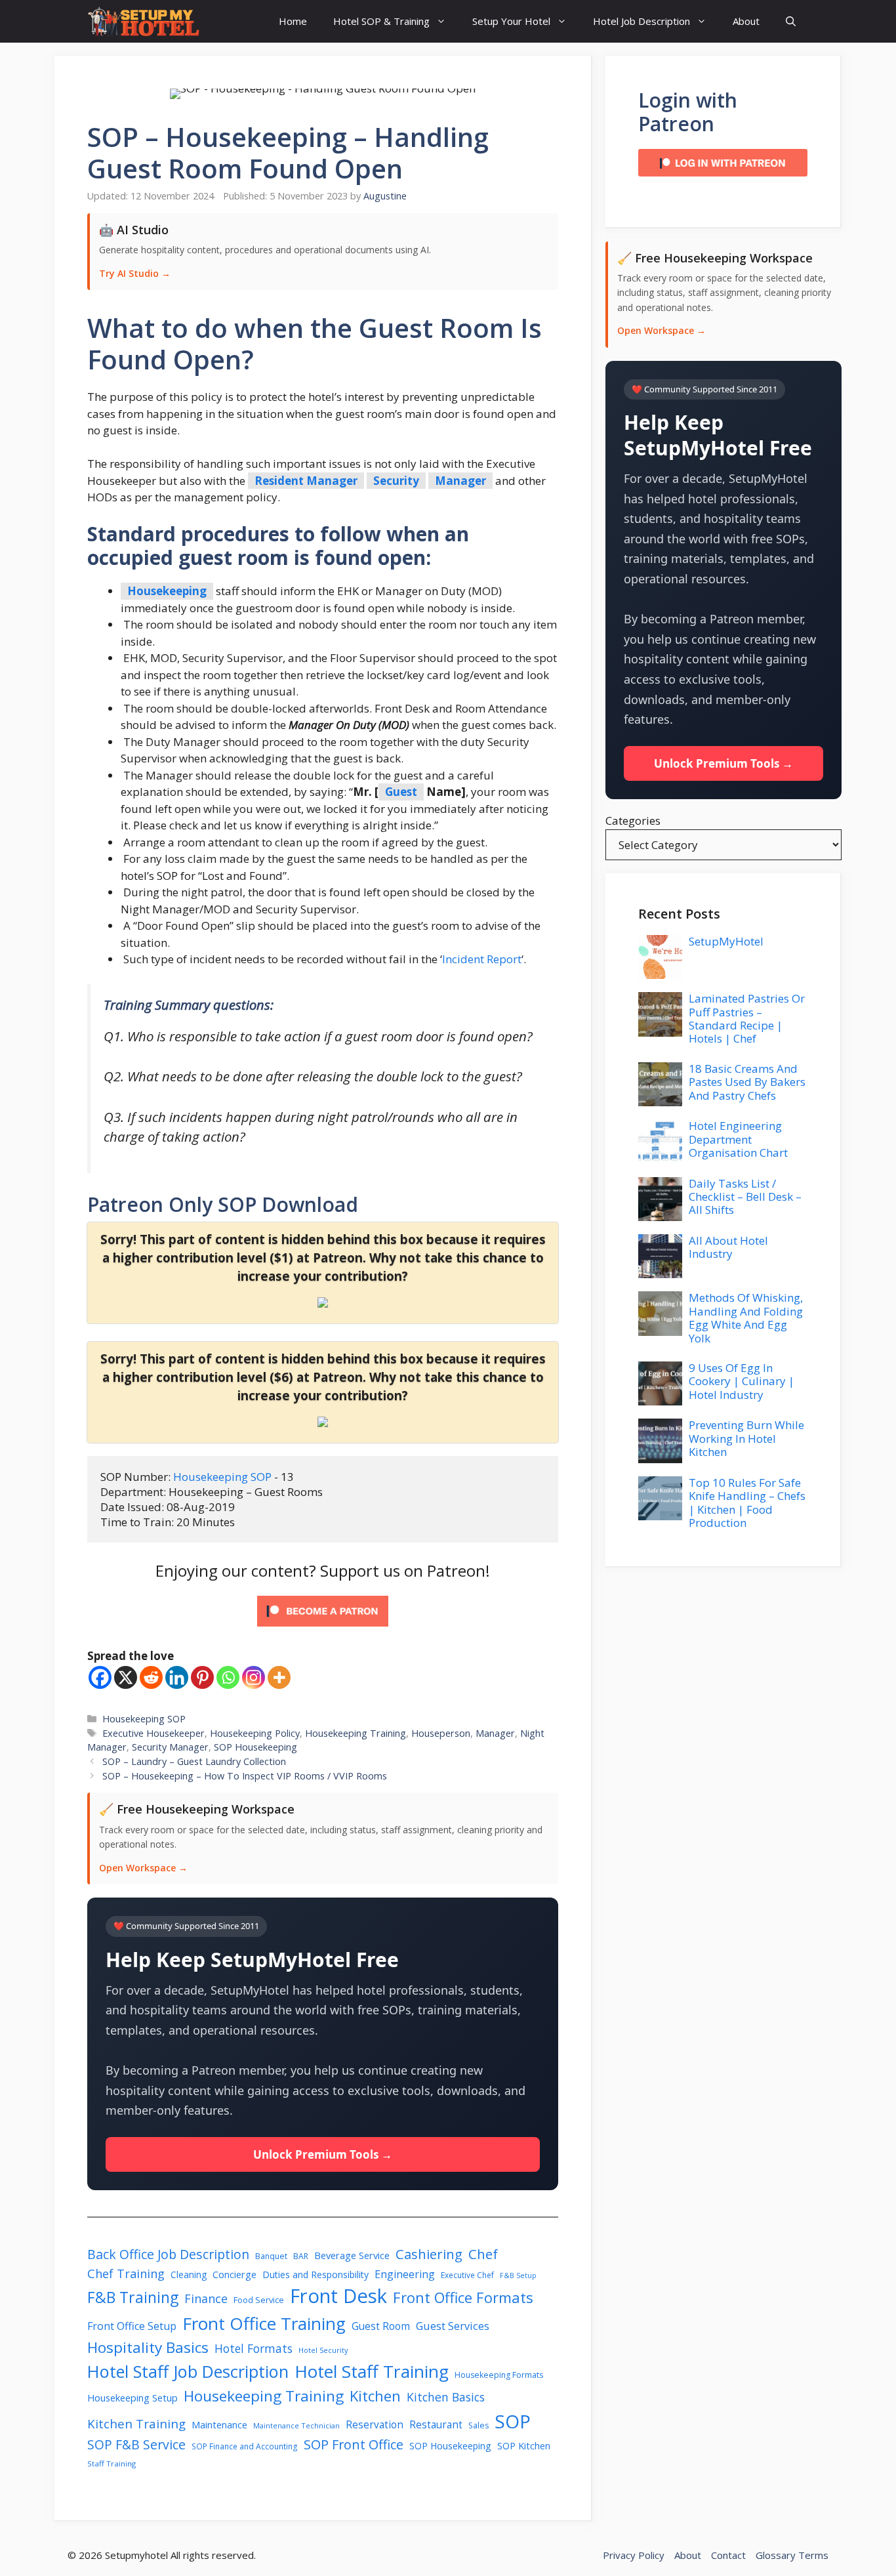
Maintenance (219, 2424)
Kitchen (375, 2396)
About (746, 21)
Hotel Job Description (641, 21)
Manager (460, 481)
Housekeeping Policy (255, 1733)
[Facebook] (100, 1677)
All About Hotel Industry (728, 1247)
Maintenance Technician (296, 2425)
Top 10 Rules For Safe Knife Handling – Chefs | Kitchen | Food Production (747, 1503)
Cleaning (189, 2275)
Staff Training (112, 2463)
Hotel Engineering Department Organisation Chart (738, 1139)
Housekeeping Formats (499, 2375)
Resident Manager (306, 481)
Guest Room (381, 2326)
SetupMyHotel (726, 941)
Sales (479, 2425)
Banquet (271, 2256)
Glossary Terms (792, 2555)
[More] (279, 1677)
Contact (728, 2555)
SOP (513, 2421)
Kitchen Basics (446, 2397)
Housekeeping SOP (224, 1477)
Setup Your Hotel (511, 21)
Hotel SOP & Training (381, 21)
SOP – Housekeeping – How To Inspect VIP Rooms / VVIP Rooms (245, 1776)
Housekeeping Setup (132, 2398)
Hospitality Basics (148, 2347)
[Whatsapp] (228, 1677)
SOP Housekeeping (255, 1747)
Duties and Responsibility (316, 2275)
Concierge (234, 2275)
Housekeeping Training (356, 1733)
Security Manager (170, 1747)
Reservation (375, 2425)
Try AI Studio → (135, 273)
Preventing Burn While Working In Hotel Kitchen (746, 1438)
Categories (633, 821)
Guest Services (453, 2326)
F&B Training (133, 2297)
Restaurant (436, 2425)
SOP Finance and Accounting (245, 2446)
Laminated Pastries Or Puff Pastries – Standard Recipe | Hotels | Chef (747, 1018)
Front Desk (338, 2296)
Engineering (405, 2274)
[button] (791, 21)
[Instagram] (254, 1677)
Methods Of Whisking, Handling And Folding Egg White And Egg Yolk (746, 1318)
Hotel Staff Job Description (188, 2371)
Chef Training (126, 2273)
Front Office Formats (463, 2297)
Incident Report (482, 959)
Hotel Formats (254, 2348)
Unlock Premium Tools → (323, 2154)
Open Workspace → (143, 1868)
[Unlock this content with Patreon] (323, 1303)
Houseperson (441, 1733)
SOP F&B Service (136, 2444)
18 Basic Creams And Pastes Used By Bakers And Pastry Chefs (747, 1082)
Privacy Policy (634, 2555)
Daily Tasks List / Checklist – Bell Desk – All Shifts (745, 1197)
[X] (126, 1677)
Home (293, 21)
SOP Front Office (354, 2444)
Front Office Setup (132, 2326)
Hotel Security (323, 2350)
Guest (401, 792)
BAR (301, 2256)
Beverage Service (352, 2255)
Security (396, 481)
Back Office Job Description (168, 2254)
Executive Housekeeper (153, 1733)
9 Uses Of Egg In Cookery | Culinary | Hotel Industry (742, 1381)
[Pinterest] (202, 1677)
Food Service (259, 2300)
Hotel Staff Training (372, 2371)
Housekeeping (167, 591)
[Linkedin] (177, 1677)
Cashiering (429, 2254)
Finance (206, 2298)
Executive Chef (467, 2275)
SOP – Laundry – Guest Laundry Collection (194, 1761)
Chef (483, 2254)
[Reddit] (151, 1677)
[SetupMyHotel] (143, 21)
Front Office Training (264, 2323)
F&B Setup (518, 2275)
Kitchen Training (136, 2423)
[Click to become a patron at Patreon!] (323, 1629)
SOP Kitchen (524, 2446)
